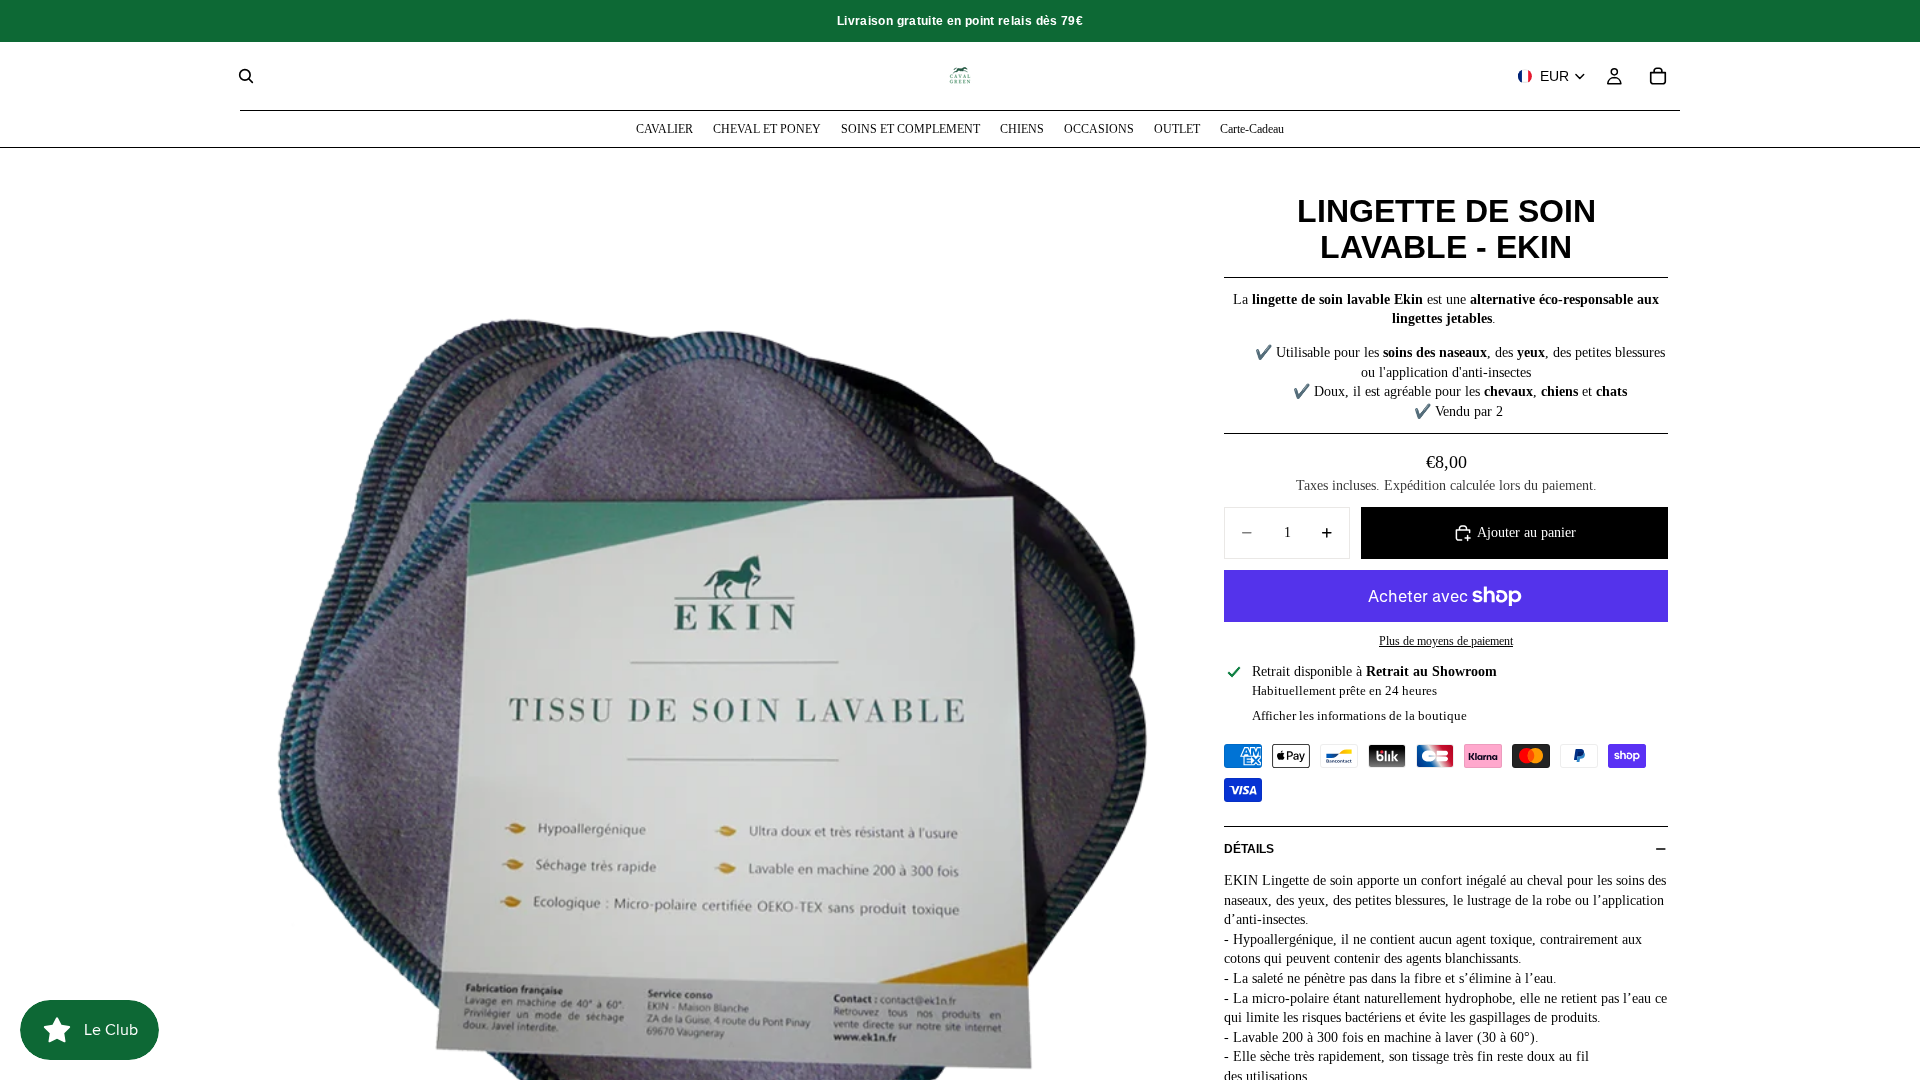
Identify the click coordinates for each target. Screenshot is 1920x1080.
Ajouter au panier (1526, 532)
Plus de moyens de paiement (1446, 641)
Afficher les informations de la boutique (1359, 715)
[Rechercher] (246, 76)
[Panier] (1658, 76)
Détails (1249, 849)
